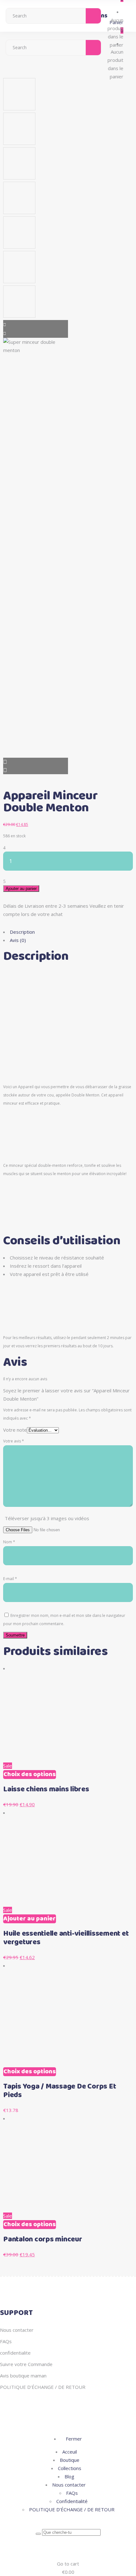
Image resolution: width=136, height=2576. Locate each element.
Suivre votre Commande (26, 2364)
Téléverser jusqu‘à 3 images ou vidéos (47, 1518)
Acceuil (70, 2452)
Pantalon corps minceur (43, 2239)
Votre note (15, 1430)
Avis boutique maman (23, 2376)
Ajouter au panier (21, 889)
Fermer (73, 2439)
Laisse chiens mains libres (46, 1789)
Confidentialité (72, 2501)
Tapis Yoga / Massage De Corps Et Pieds (59, 2091)
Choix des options (30, 1775)
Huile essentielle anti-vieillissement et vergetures (66, 1938)
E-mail (10, 1579)
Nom (9, 1542)
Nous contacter (17, 2330)
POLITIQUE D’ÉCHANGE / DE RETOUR (43, 2387)
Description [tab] (22, 932)
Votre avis (14, 1441)
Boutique (70, 2460)
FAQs (6, 2341)
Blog (69, 2476)
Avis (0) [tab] (18, 940)
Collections (70, 2468)
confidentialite (15, 2353)
